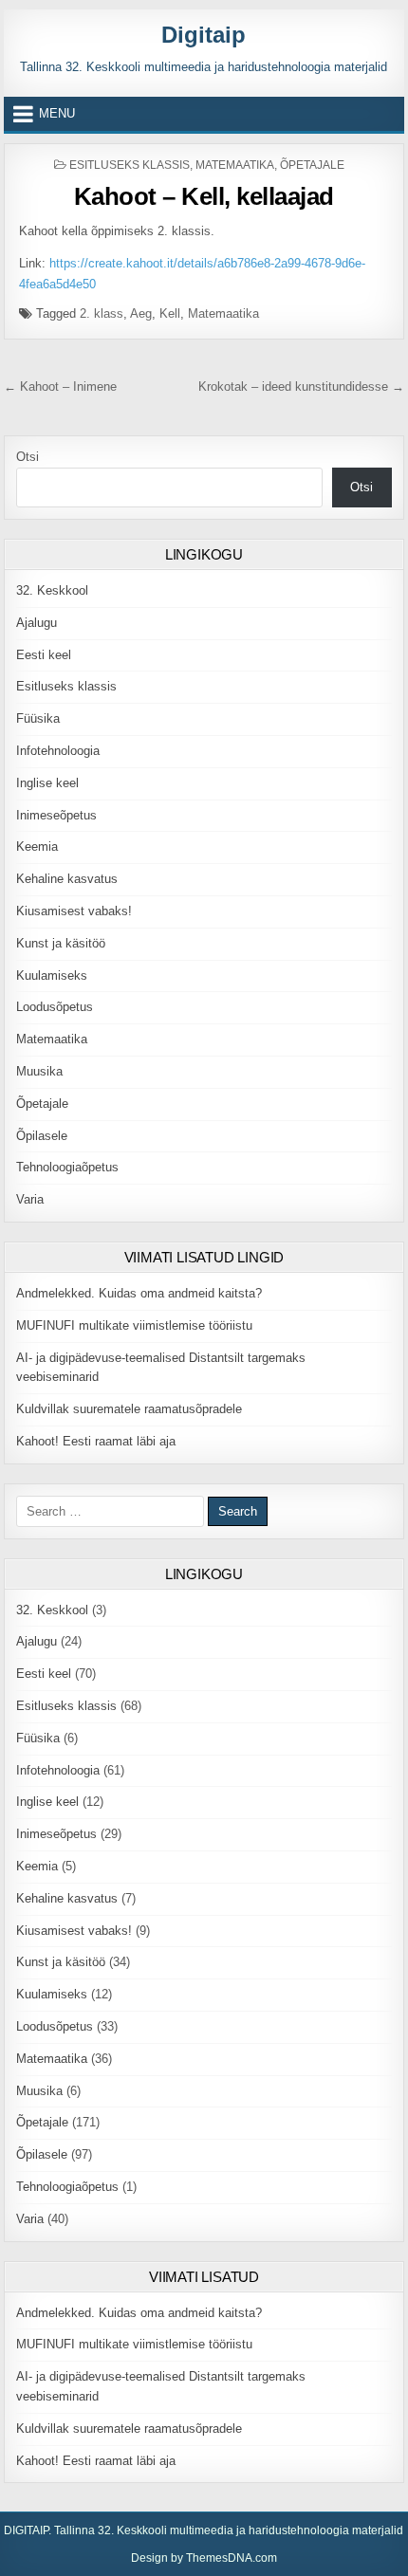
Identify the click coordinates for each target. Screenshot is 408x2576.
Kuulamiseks (52, 975)
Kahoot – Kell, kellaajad (204, 196)
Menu (57, 113)
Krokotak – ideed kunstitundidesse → (301, 386)
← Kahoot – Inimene (60, 386)
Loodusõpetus (55, 1007)
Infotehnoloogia (58, 751)
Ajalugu (37, 623)
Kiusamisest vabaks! (74, 911)
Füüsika (38, 718)
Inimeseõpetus (56, 815)
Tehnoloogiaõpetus (67, 1167)
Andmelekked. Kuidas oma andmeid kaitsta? (139, 1293)
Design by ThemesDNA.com (204, 2558)
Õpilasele (42, 1136)
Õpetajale (312, 165)
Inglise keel (47, 783)
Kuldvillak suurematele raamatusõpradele (129, 1409)
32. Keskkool (52, 590)
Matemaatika (235, 165)
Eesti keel (44, 655)
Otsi (28, 457)
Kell (170, 313)
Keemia (37, 846)
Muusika (39, 1071)
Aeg (141, 313)
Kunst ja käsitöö (61, 943)
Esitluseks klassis (130, 165)
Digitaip (204, 35)
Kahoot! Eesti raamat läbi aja (96, 1441)
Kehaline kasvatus (67, 879)
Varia (30, 1199)
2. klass (102, 313)
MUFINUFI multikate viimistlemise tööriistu (134, 1325)
